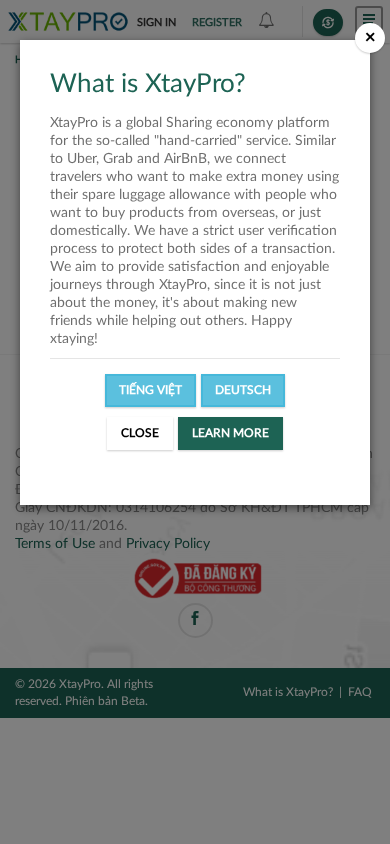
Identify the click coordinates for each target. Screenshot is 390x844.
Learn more (230, 433)
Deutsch (243, 390)
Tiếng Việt (150, 390)
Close (140, 433)
